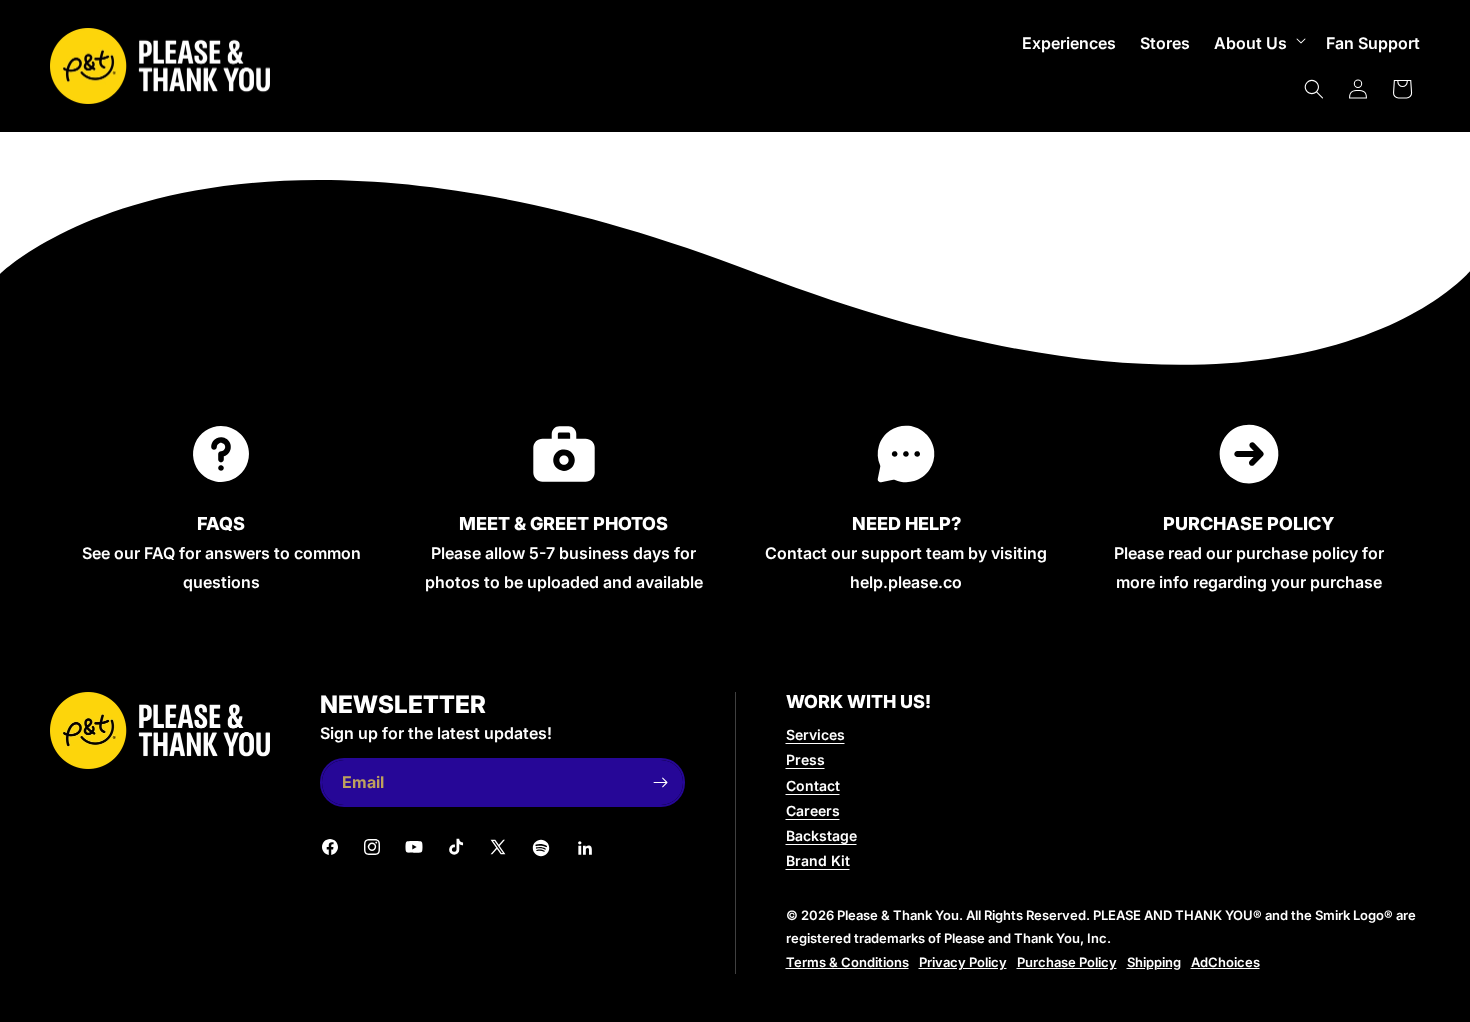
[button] (1258, 43)
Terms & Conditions (847, 962)
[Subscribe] (661, 782)
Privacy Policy (963, 962)
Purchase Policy (1067, 962)
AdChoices (1225, 962)
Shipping (1154, 962)
